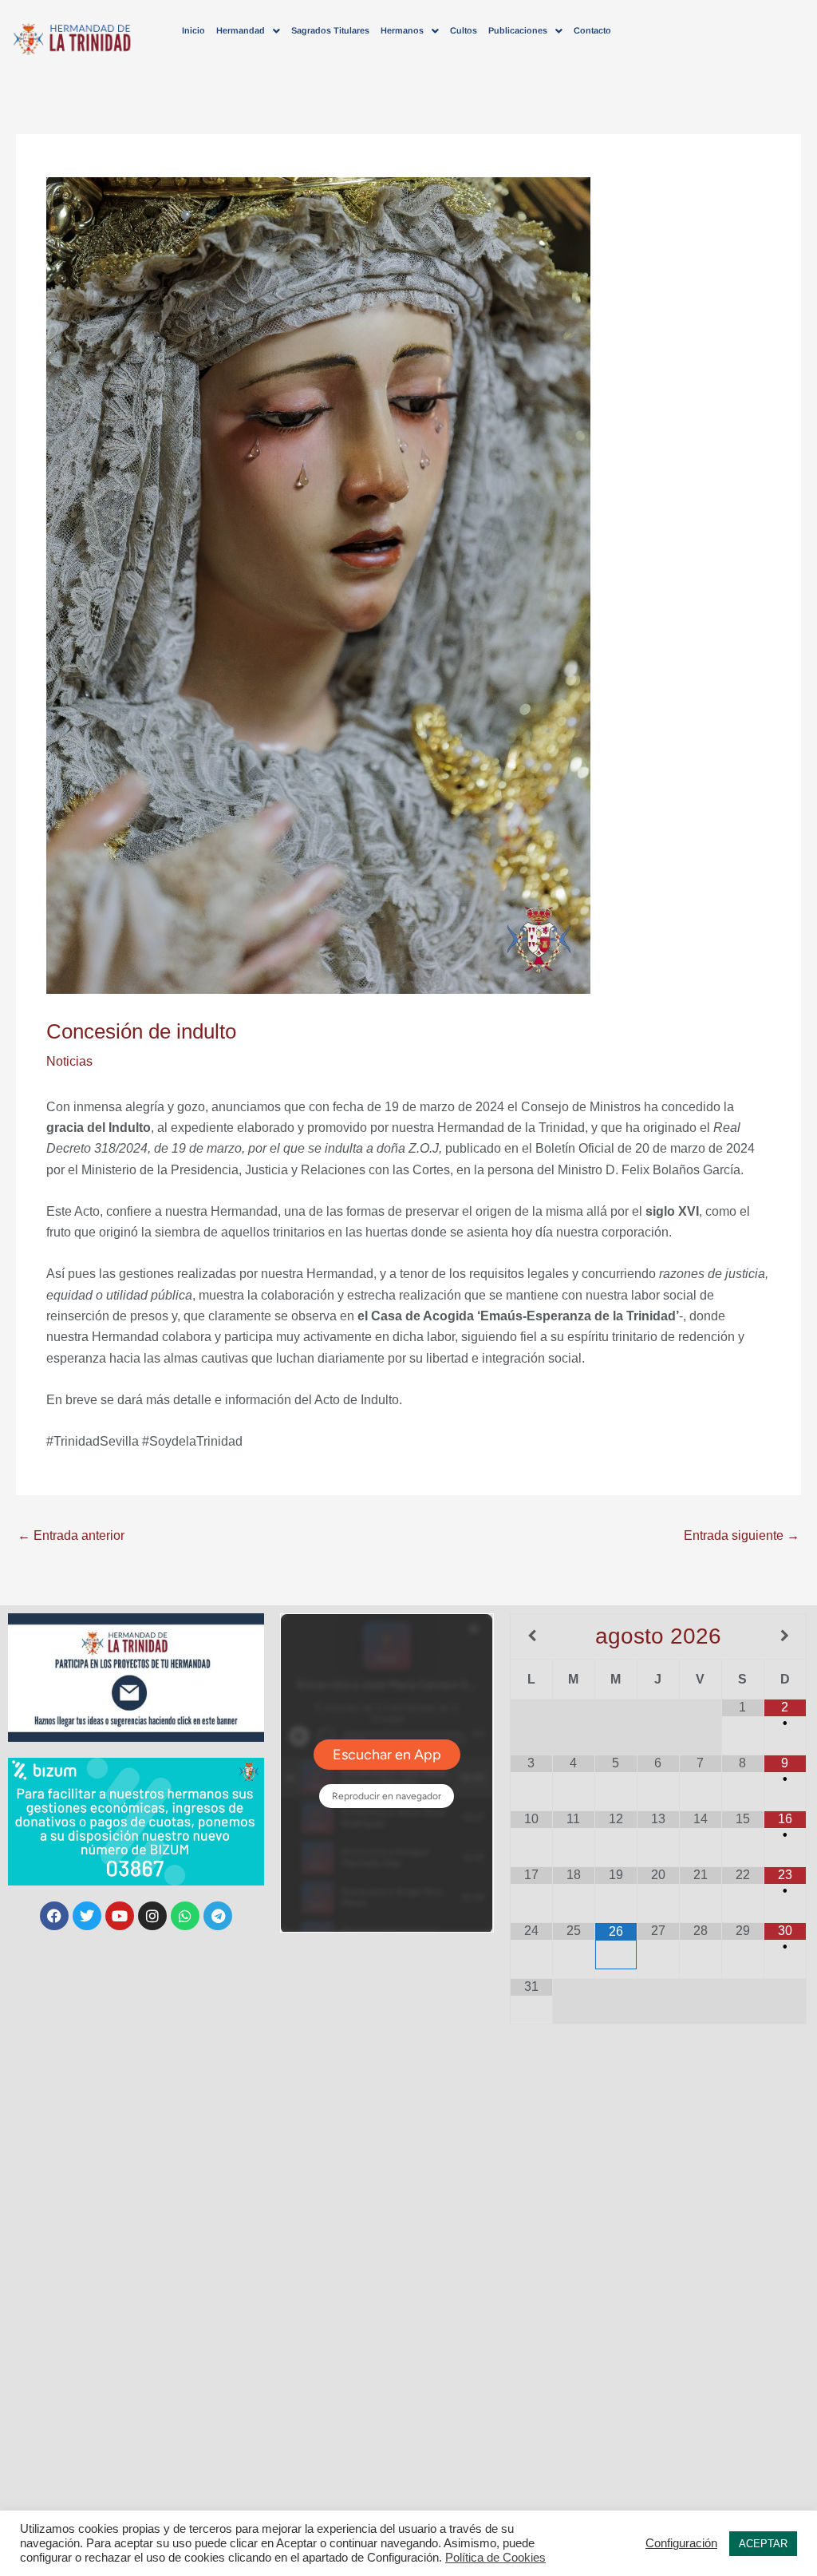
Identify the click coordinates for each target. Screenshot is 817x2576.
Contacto (592, 30)
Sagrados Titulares (330, 30)
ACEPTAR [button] (763, 2544)
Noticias (69, 1061)
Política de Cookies (495, 2558)
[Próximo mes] (785, 1636)
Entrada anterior (71, 1535)
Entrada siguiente (742, 1535)
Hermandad (241, 30)
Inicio (193, 30)
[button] (248, 31)
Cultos (464, 30)
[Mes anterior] (532, 1636)
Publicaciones (518, 30)
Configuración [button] (681, 2543)
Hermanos (402, 30)
